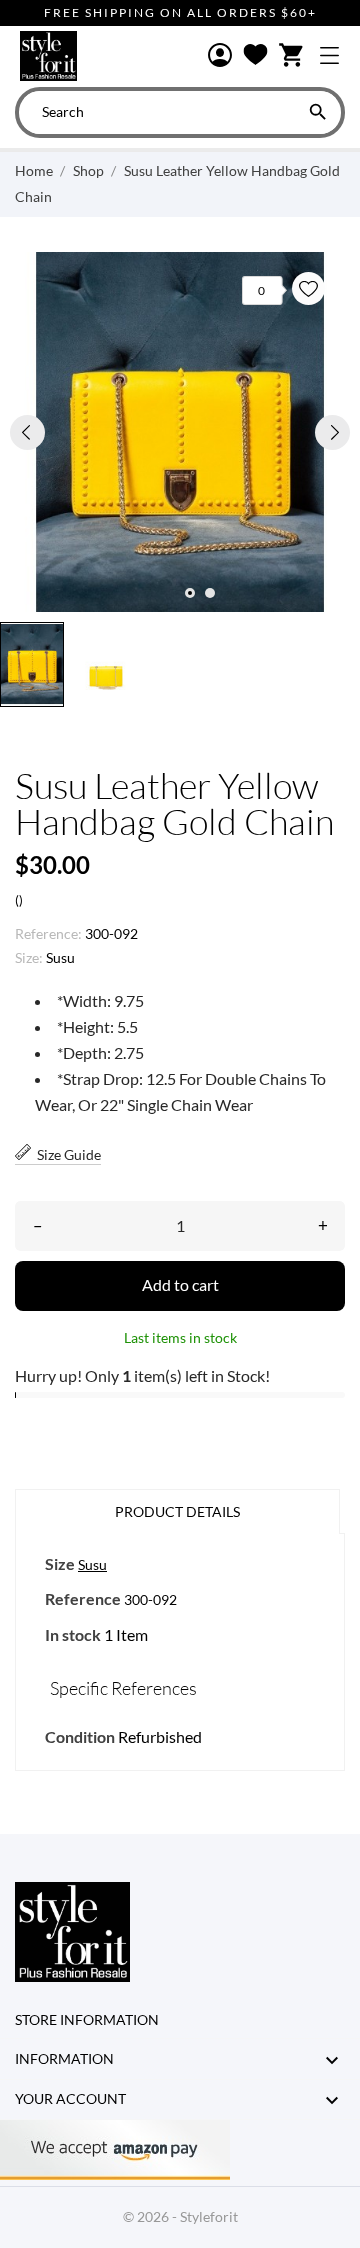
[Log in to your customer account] (220, 56)
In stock (73, 1634)
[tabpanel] (180, 432)
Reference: (48, 933)
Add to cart (180, 1284)
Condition (80, 1736)
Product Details (177, 1511)
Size (60, 1563)
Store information (87, 2019)
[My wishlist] (255, 56)
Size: (29, 957)
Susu (60, 957)
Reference (83, 1598)
